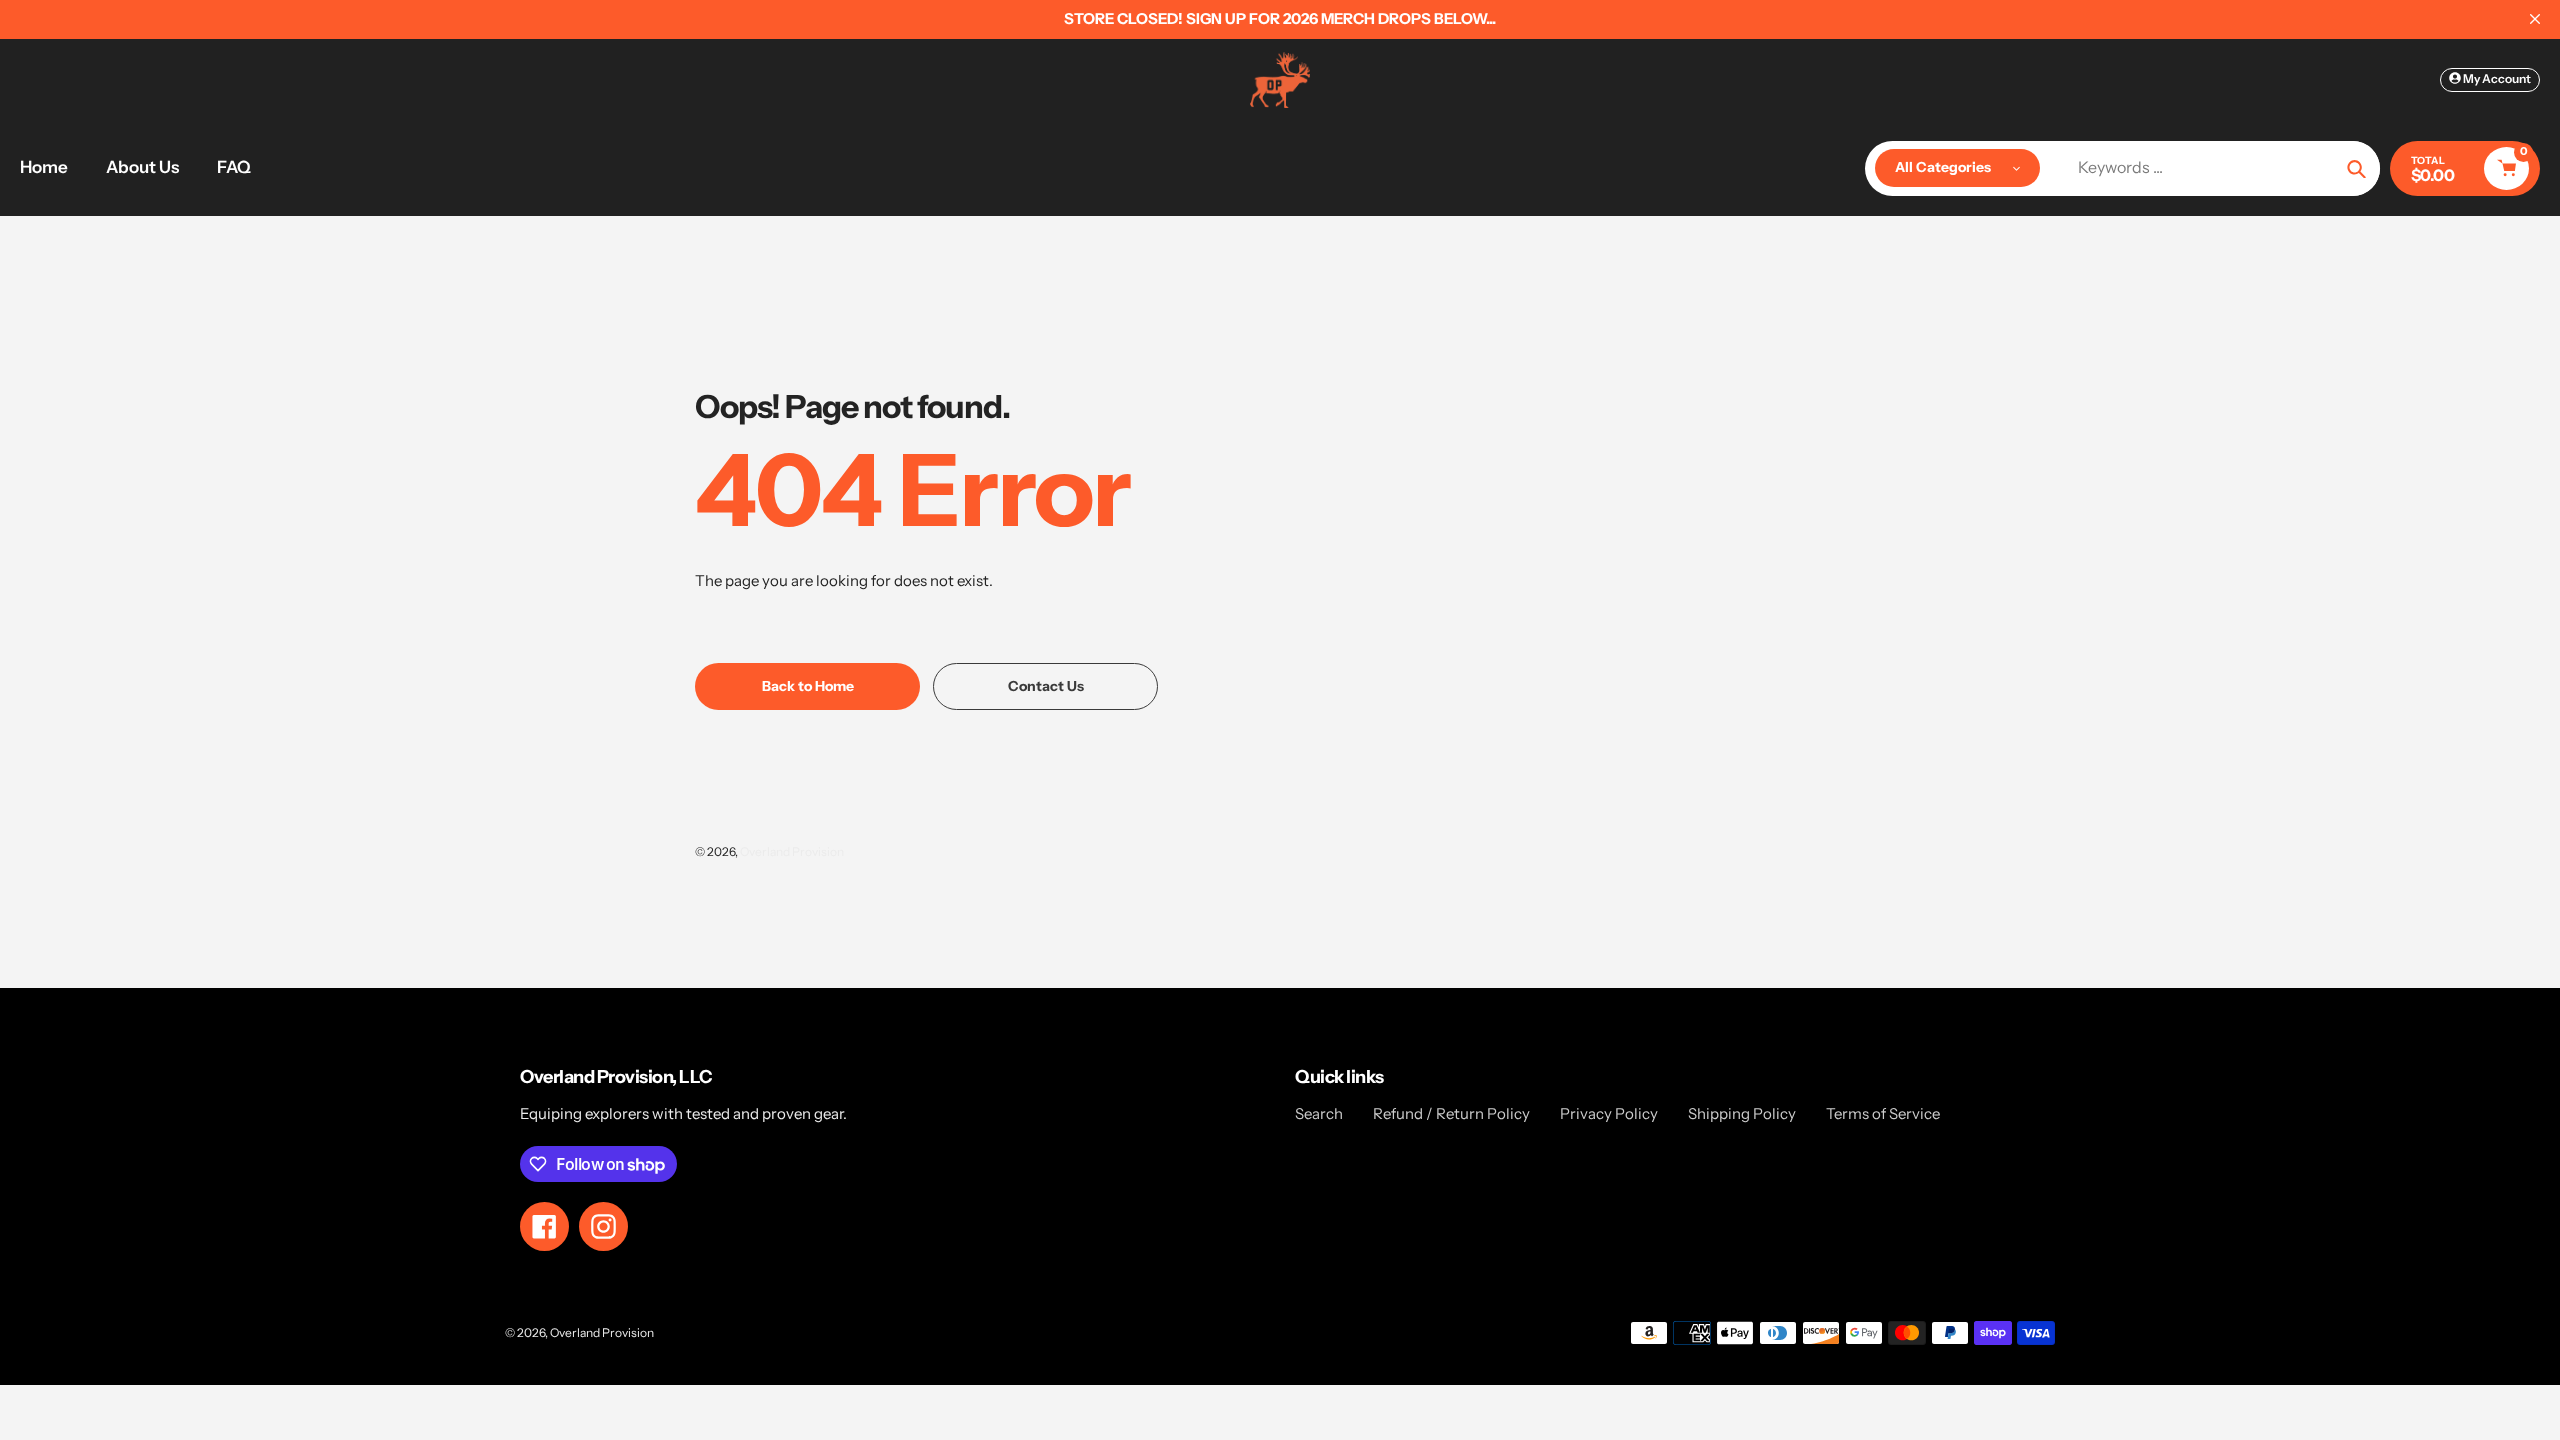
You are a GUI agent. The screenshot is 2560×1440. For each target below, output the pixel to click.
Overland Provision (792, 851)
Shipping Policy (1742, 1113)
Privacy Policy (1609, 1113)
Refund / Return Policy (1451, 1113)
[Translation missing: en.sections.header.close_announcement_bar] (2535, 19)
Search (1319, 1113)
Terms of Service (1883, 1113)
